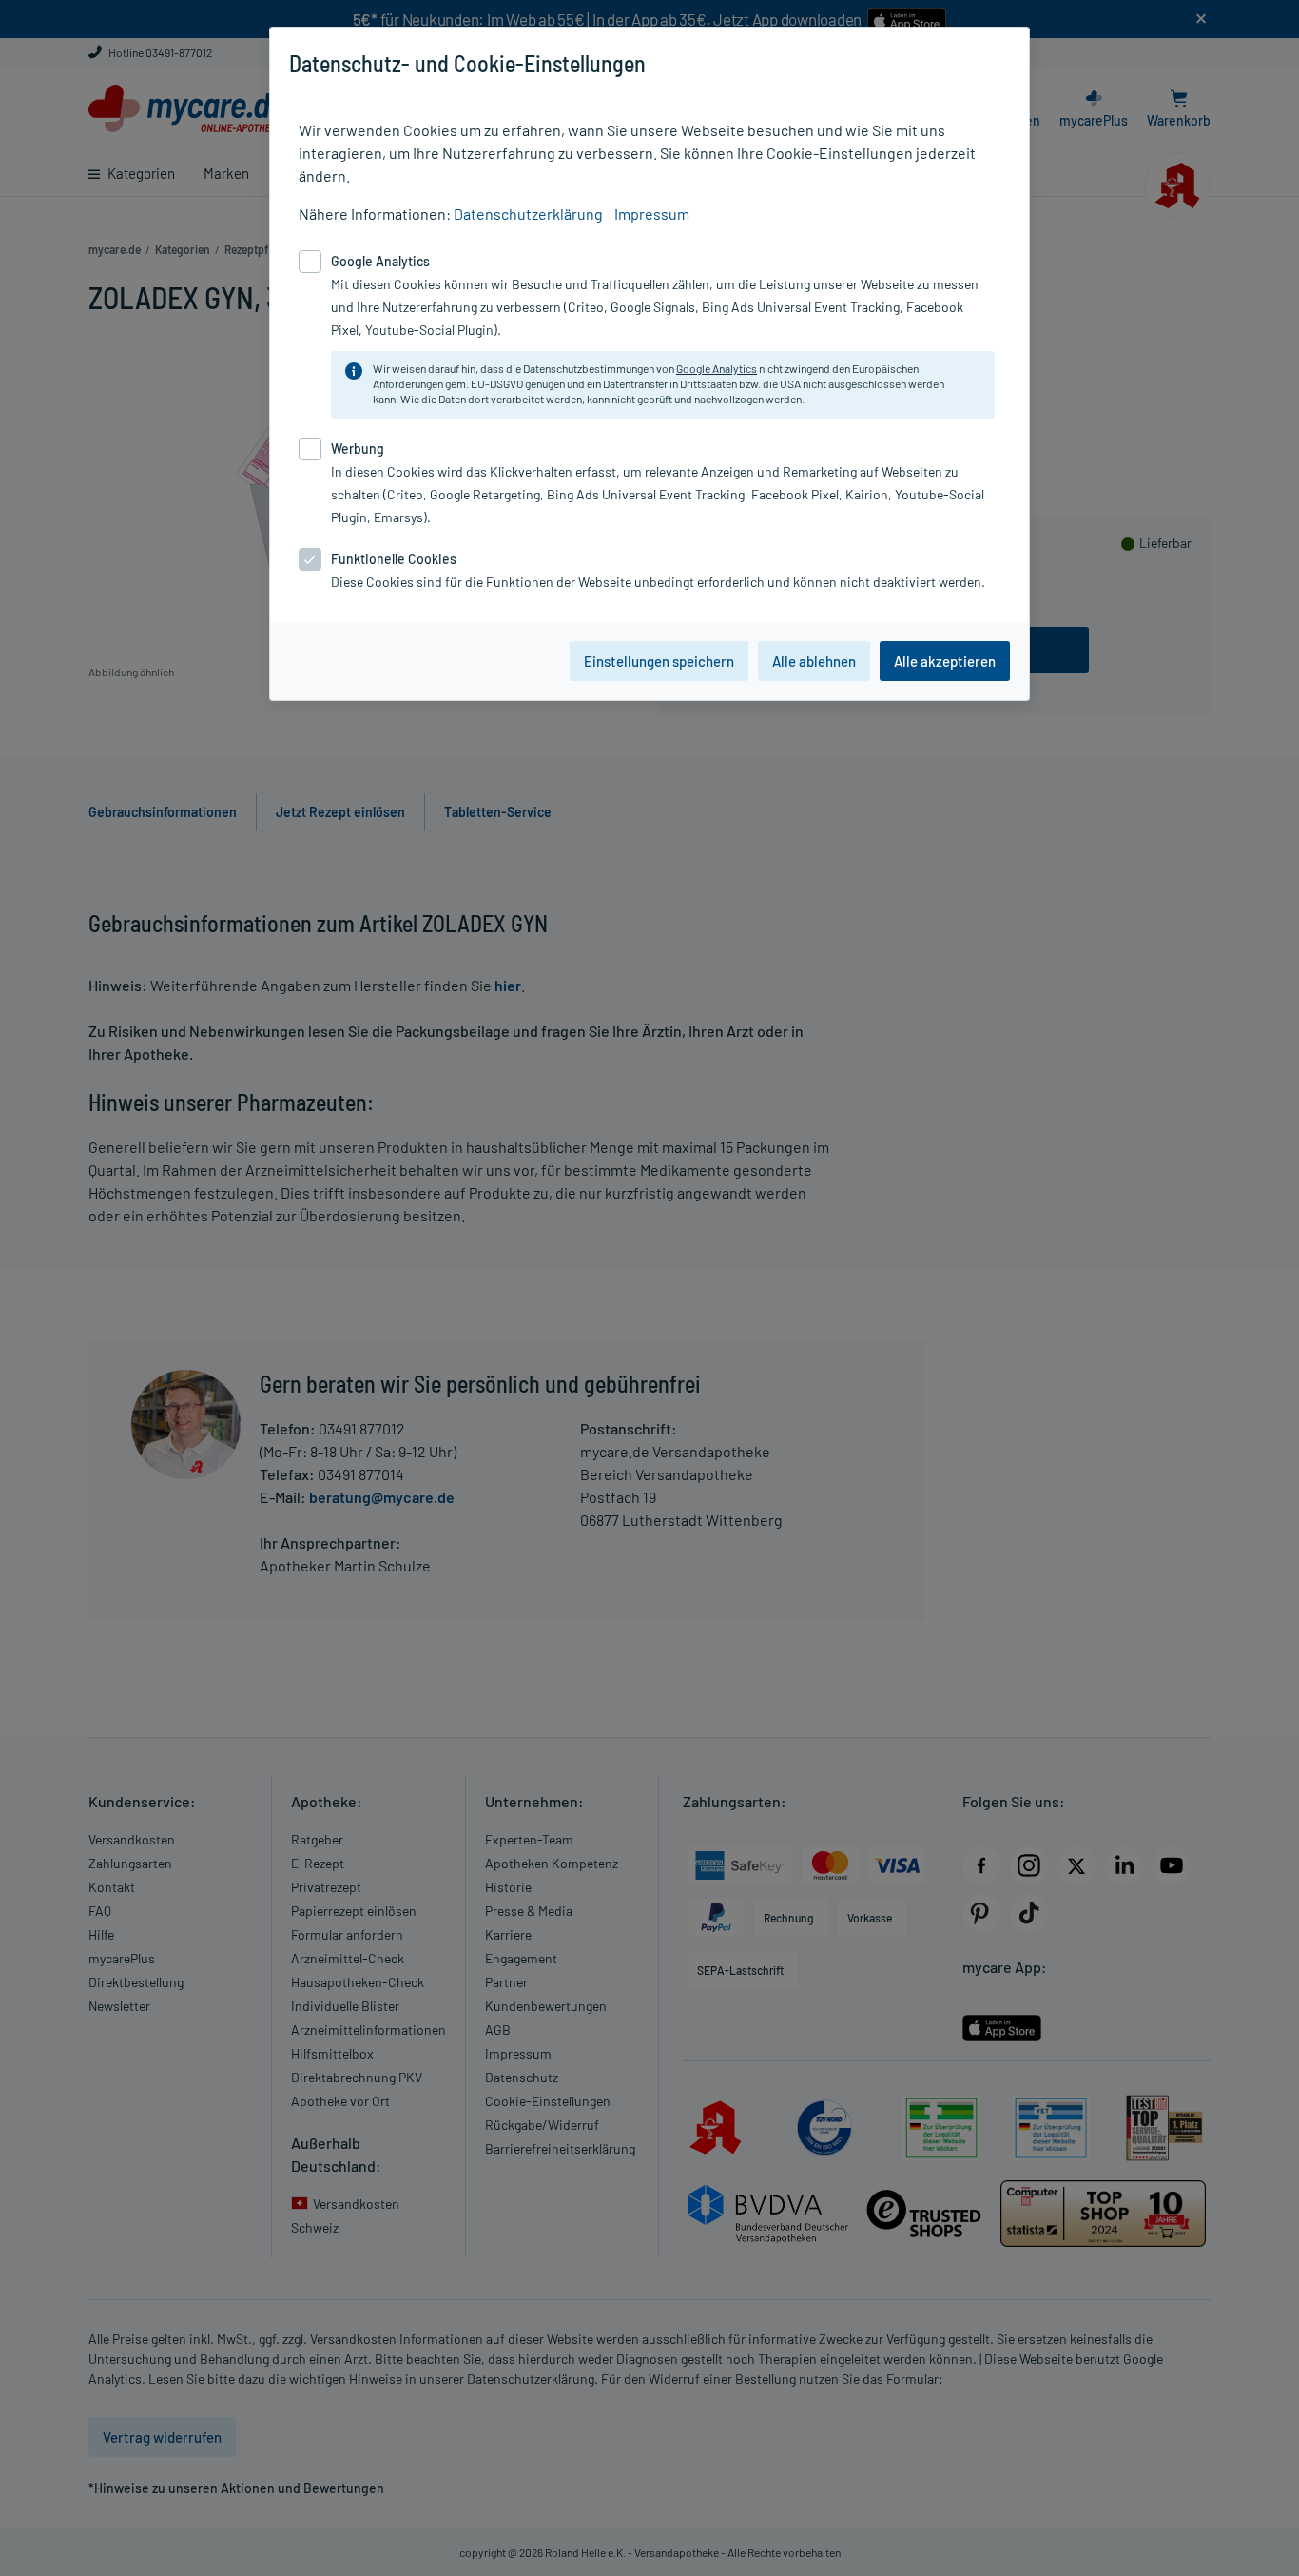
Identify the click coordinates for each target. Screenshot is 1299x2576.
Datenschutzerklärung (528, 214)
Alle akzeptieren (945, 661)
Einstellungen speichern (659, 661)
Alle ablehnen (814, 661)
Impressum (652, 214)
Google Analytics (717, 368)
